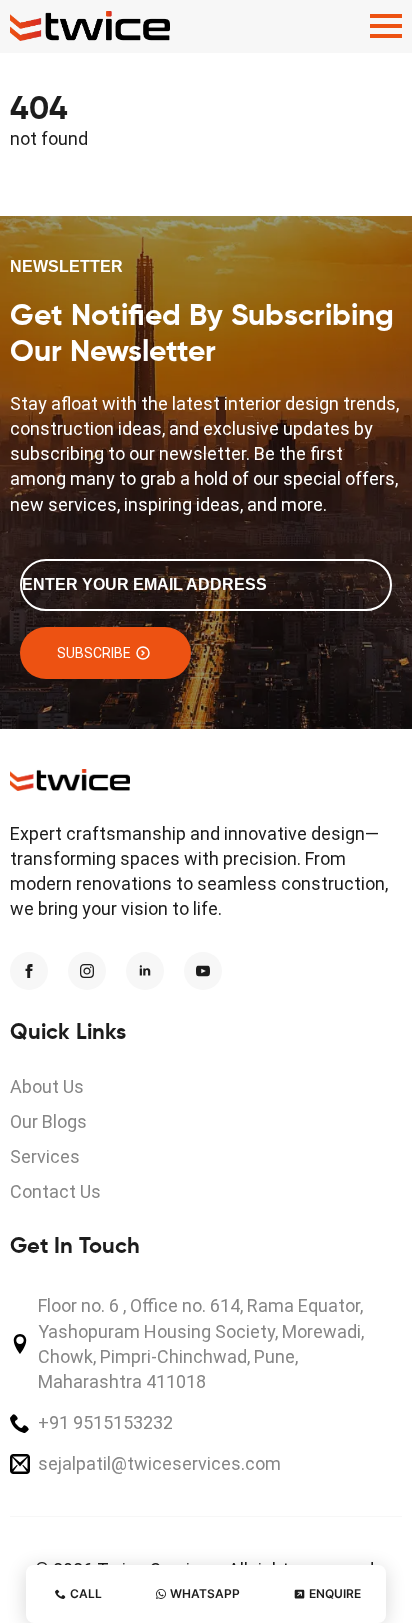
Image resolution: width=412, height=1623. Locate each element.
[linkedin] (145, 971)
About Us (47, 1086)
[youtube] (203, 971)
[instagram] (87, 971)
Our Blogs (48, 1121)
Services (45, 1156)
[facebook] (29, 971)
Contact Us (55, 1191)
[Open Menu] (386, 26)
